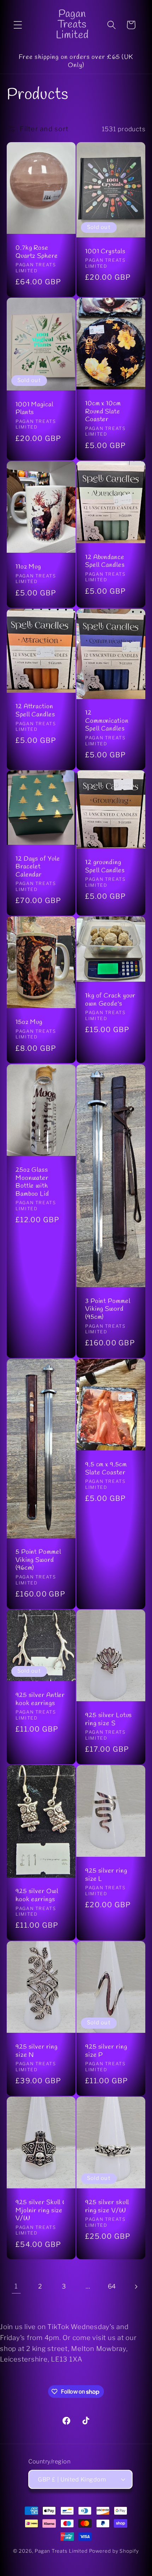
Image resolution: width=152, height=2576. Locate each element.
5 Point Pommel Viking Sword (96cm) (38, 1560)
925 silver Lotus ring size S (109, 1719)
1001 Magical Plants (34, 409)
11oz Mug (28, 567)
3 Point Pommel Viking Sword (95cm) (108, 1309)
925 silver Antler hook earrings (40, 1699)
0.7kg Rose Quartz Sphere (37, 252)
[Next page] (136, 2287)
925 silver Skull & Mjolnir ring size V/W (40, 2211)
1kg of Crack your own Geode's (110, 1000)
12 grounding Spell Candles (105, 866)
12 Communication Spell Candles (107, 721)
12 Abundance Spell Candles (105, 561)
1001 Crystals (105, 252)
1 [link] (16, 2286)
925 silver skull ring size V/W (107, 2207)
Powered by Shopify (114, 2551)
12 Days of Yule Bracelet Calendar (38, 867)
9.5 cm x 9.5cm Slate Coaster (106, 1469)
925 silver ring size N (37, 2051)
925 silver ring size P (106, 2051)
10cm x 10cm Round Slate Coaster (103, 412)
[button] (18, 25)
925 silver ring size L (106, 1875)
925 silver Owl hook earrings (37, 1895)
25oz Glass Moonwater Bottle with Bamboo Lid (32, 1182)
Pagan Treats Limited (61, 2551)
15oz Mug (29, 1022)
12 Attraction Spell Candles (35, 711)
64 (112, 2286)
